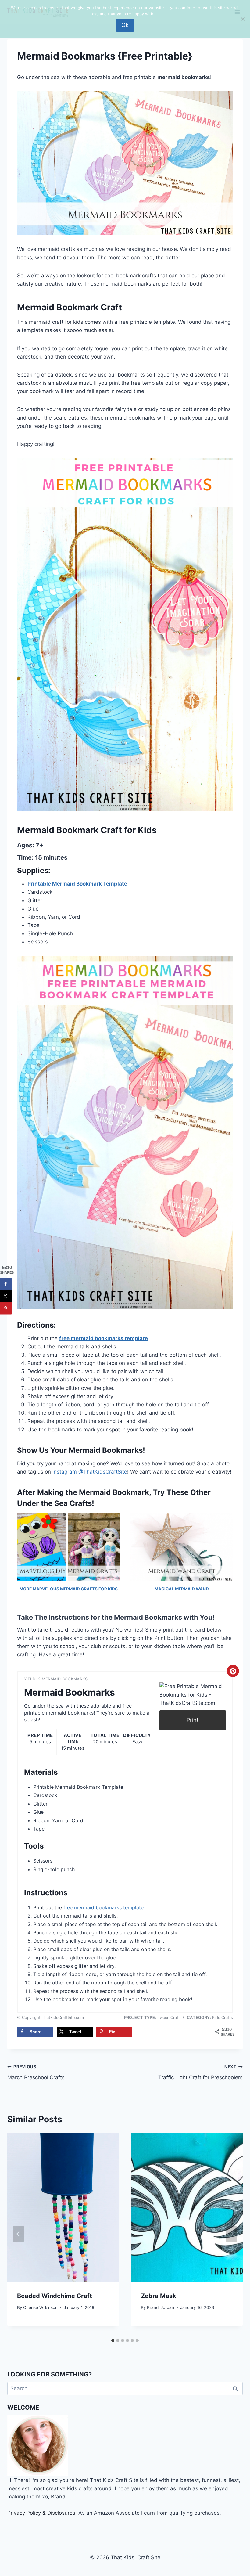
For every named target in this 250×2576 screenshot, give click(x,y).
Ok (125, 25)
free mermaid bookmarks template (104, 1338)
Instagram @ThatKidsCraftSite (90, 1472)
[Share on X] (6, 1296)
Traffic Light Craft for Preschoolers (200, 2072)
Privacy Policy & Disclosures (41, 2513)
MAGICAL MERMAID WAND (182, 1589)
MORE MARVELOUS (40, 1589)
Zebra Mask (159, 2296)
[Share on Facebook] (6, 1284)
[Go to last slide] (18, 2234)
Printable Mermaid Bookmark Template (77, 884)
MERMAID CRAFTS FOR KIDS (89, 1589)
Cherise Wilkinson (40, 2307)
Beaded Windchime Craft (55, 2296)
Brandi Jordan (161, 2307)
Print (193, 1720)
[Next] (232, 2234)
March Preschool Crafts (36, 2072)
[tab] (113, 2340)
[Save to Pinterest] (6, 1308)
